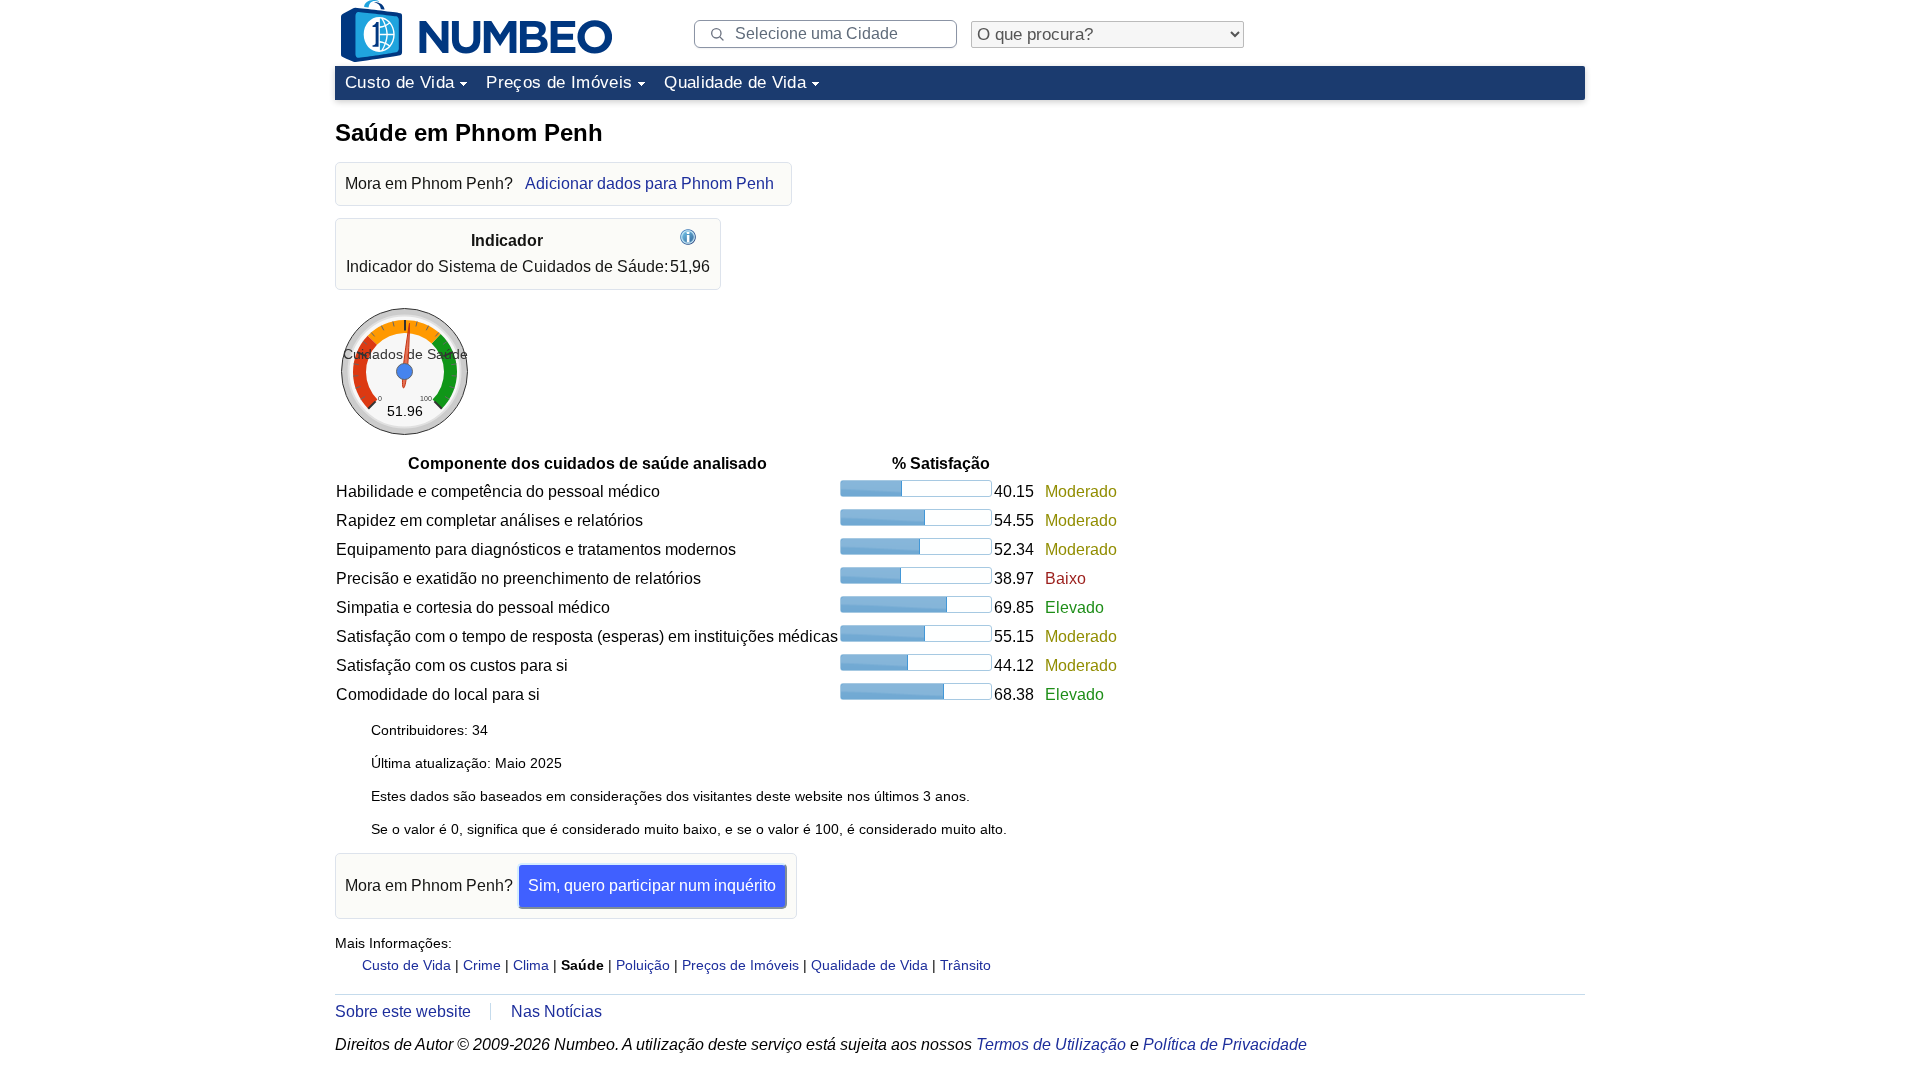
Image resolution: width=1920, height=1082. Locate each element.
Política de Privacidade (1225, 1044)
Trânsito (965, 965)
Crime (482, 965)
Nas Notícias (556, 1011)
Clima (531, 965)
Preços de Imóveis (559, 82)
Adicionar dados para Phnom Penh (649, 183)
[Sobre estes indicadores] (690, 240)
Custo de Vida (399, 82)
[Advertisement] (1435, 234)
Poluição (643, 965)
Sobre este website (403, 1011)
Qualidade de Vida (735, 82)
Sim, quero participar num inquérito (652, 885)
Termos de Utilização (1051, 1044)
